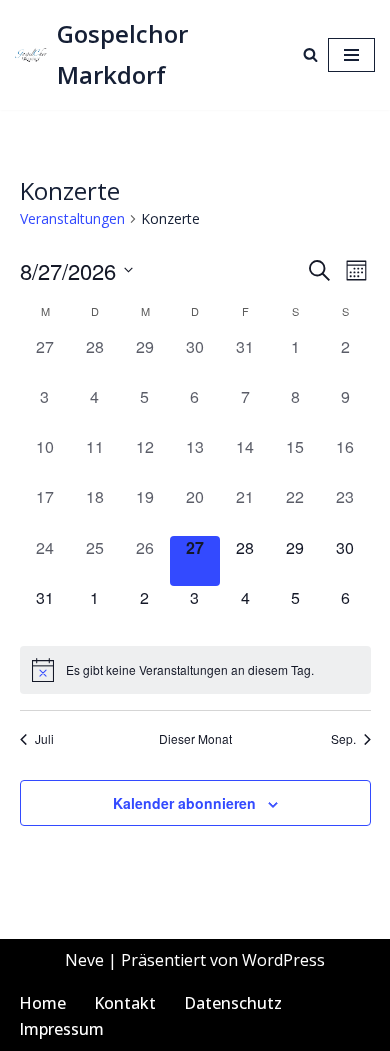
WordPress (283, 960)
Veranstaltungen (72, 218)
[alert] (195, 670)
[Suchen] (310, 54)
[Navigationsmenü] (351, 55)
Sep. (343, 739)
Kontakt (125, 1003)
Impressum (61, 1029)
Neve (84, 960)
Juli (44, 739)
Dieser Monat (195, 739)
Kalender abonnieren (184, 803)
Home (42, 1003)
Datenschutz (233, 1003)
